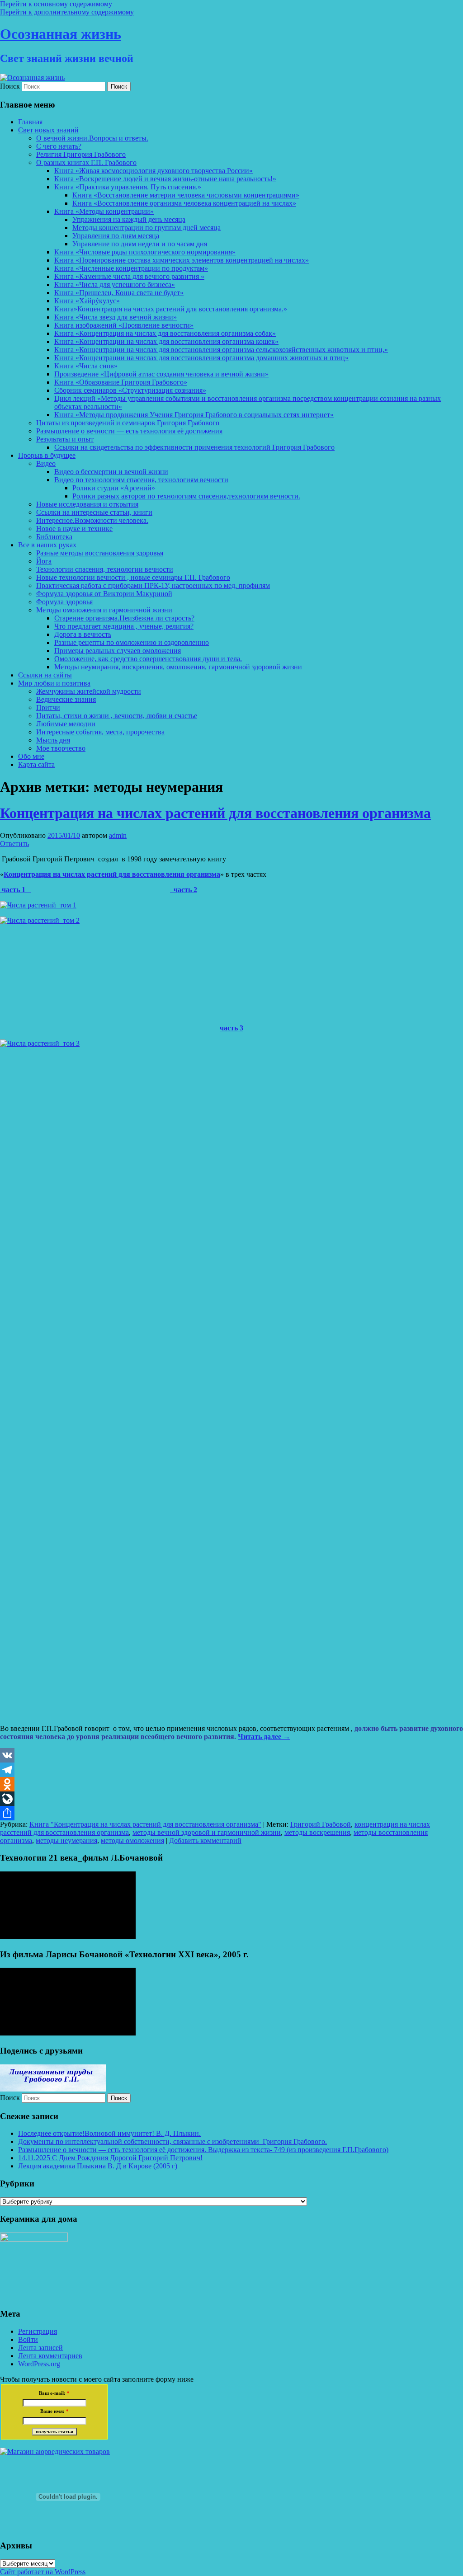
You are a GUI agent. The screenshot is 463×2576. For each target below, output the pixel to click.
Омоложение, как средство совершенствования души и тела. (148, 659)
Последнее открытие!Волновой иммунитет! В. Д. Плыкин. (109, 2133)
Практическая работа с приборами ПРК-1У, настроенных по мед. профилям (153, 585)
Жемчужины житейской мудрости (89, 691)
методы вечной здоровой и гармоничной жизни (207, 1832)
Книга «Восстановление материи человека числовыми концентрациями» (186, 195)
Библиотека (54, 537)
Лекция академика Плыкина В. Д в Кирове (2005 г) (98, 2166)
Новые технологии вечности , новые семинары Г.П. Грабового (133, 577)
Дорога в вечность (83, 634)
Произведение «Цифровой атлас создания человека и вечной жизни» (161, 374)
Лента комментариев (50, 2356)
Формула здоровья (64, 602)
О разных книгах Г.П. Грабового (86, 162)
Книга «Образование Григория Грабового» (121, 382)
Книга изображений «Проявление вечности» (124, 325)
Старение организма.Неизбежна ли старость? (124, 618)
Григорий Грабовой (321, 1824)
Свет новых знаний (48, 130)
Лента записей (40, 2348)
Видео (46, 463)
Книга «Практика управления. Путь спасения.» (128, 187)
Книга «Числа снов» (86, 366)
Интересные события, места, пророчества (100, 732)
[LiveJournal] (231, 1799)
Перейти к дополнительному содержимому (67, 12)
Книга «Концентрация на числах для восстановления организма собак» (165, 333)
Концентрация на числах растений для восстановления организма (215, 813)
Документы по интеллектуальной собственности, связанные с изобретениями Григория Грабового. (172, 2141)
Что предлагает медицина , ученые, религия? (124, 626)
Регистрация (38, 2331)
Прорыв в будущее (47, 455)
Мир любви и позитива (54, 683)
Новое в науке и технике (74, 529)
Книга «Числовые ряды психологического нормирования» (145, 252)
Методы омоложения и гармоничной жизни (104, 610)
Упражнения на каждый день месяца (129, 219)
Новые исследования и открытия (87, 504)
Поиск (10, 86)
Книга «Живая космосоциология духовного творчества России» (154, 171)
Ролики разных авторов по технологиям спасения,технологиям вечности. (186, 496)
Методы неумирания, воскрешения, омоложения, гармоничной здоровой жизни (178, 667)
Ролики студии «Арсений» (114, 488)
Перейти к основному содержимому (56, 4)
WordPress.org (39, 2364)
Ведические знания (66, 699)
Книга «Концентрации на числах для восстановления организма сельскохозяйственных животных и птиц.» (221, 350)
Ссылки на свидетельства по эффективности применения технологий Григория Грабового (194, 447)
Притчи (48, 707)
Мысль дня (53, 740)
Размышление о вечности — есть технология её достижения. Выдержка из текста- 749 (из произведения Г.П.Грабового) (203, 2150)
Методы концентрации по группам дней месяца (146, 228)
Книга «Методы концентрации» (104, 211)
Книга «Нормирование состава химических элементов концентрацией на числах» (182, 260)
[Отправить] (231, 1813)
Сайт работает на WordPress (43, 2572)
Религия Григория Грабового (81, 154)
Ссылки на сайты (45, 675)
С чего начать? (59, 146)
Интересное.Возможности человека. (92, 520)
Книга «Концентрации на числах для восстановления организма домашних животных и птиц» (201, 358)
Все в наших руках (47, 545)
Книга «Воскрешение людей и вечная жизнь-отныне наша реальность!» (165, 179)
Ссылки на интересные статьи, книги (94, 512)
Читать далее (264, 1737)
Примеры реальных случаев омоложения (118, 651)
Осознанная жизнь (61, 34)
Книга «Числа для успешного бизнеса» (115, 284)
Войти (28, 2339)
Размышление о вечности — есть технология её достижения (129, 431)
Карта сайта (36, 764)
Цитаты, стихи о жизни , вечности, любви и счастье (117, 716)
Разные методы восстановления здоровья (100, 553)
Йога (44, 561)
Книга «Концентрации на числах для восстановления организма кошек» (166, 341)
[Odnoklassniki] (231, 1784)
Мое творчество (61, 748)
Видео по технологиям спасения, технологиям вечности (141, 480)
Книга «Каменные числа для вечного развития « (129, 276)
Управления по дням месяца (116, 236)
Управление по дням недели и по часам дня (140, 244)
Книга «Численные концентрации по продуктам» (131, 268)
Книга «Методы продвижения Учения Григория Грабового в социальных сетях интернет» (194, 415)
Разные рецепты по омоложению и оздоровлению (132, 642)
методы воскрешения (317, 1832)
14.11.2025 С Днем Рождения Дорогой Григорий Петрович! (110, 2158)
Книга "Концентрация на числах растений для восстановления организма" (145, 1824)
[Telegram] (231, 1770)
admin (118, 835)
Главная (30, 122)
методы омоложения (132, 1840)
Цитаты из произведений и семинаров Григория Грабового (128, 423)
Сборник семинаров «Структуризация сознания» (130, 390)
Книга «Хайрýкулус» (87, 301)
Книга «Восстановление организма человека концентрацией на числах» (184, 203)
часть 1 (15, 890)
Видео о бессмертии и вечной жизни (111, 472)
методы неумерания (66, 1840)
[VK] (231, 1755)
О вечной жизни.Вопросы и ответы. (92, 138)
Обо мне (31, 756)
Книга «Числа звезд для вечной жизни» (116, 317)
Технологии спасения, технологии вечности (105, 569)
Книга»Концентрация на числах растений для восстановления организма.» (171, 309)
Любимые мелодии (66, 724)
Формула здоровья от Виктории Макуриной (104, 594)
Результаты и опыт (65, 439)
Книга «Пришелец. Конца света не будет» (119, 293)
